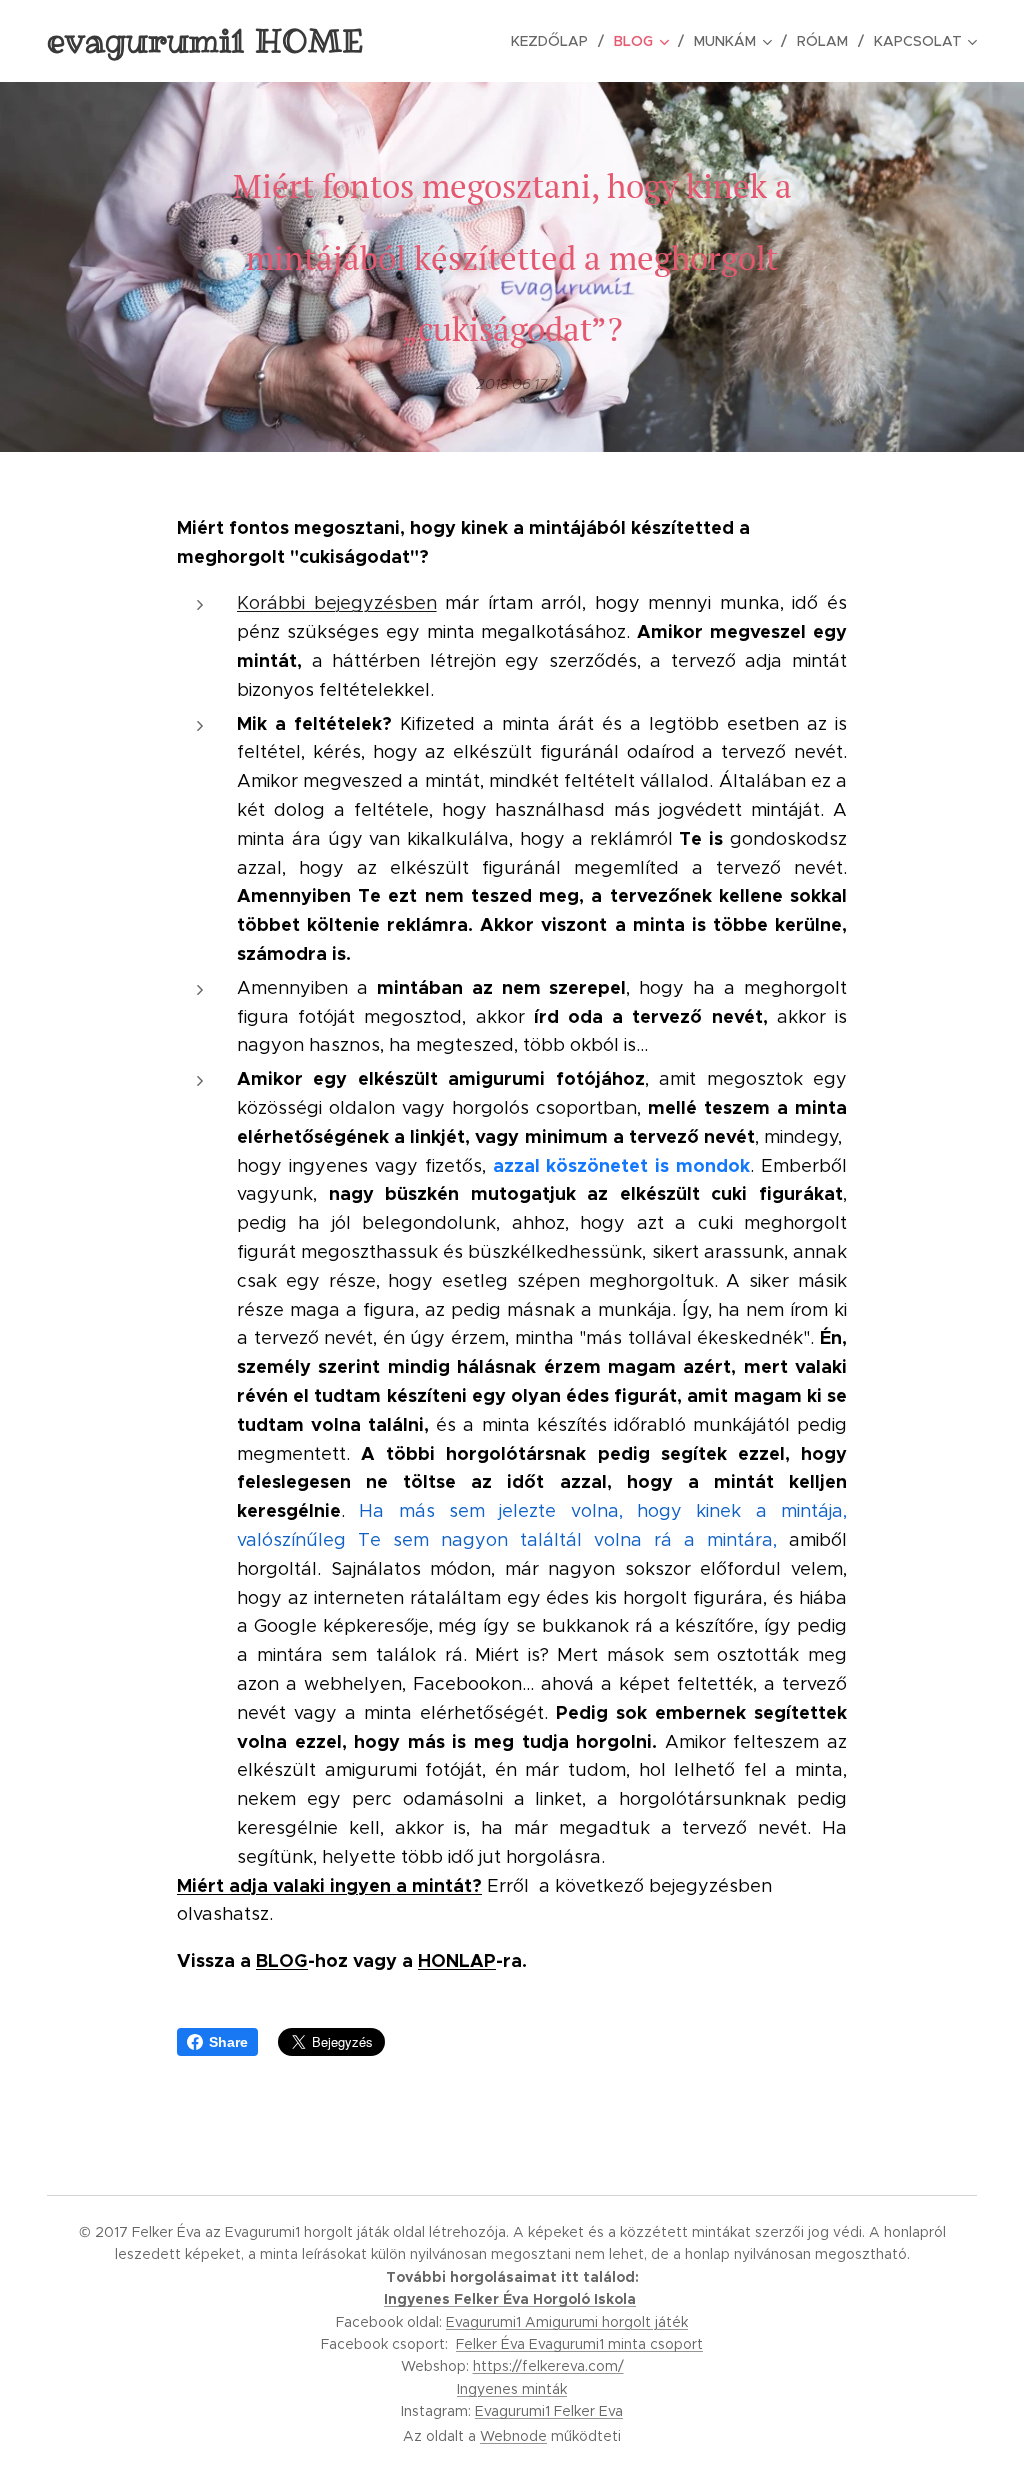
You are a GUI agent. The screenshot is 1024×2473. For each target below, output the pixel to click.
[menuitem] (555, 41)
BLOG (282, 1960)
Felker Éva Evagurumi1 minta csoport (579, 2344)
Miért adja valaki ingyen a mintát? (329, 1885)
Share (228, 2042)
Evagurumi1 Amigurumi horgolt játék (567, 2322)
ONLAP (463, 1960)
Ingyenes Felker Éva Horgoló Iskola (510, 2299)
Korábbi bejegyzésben (337, 603)
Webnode (513, 2436)
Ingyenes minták (512, 2389)
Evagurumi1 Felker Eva (549, 2411)
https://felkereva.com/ (548, 2366)
